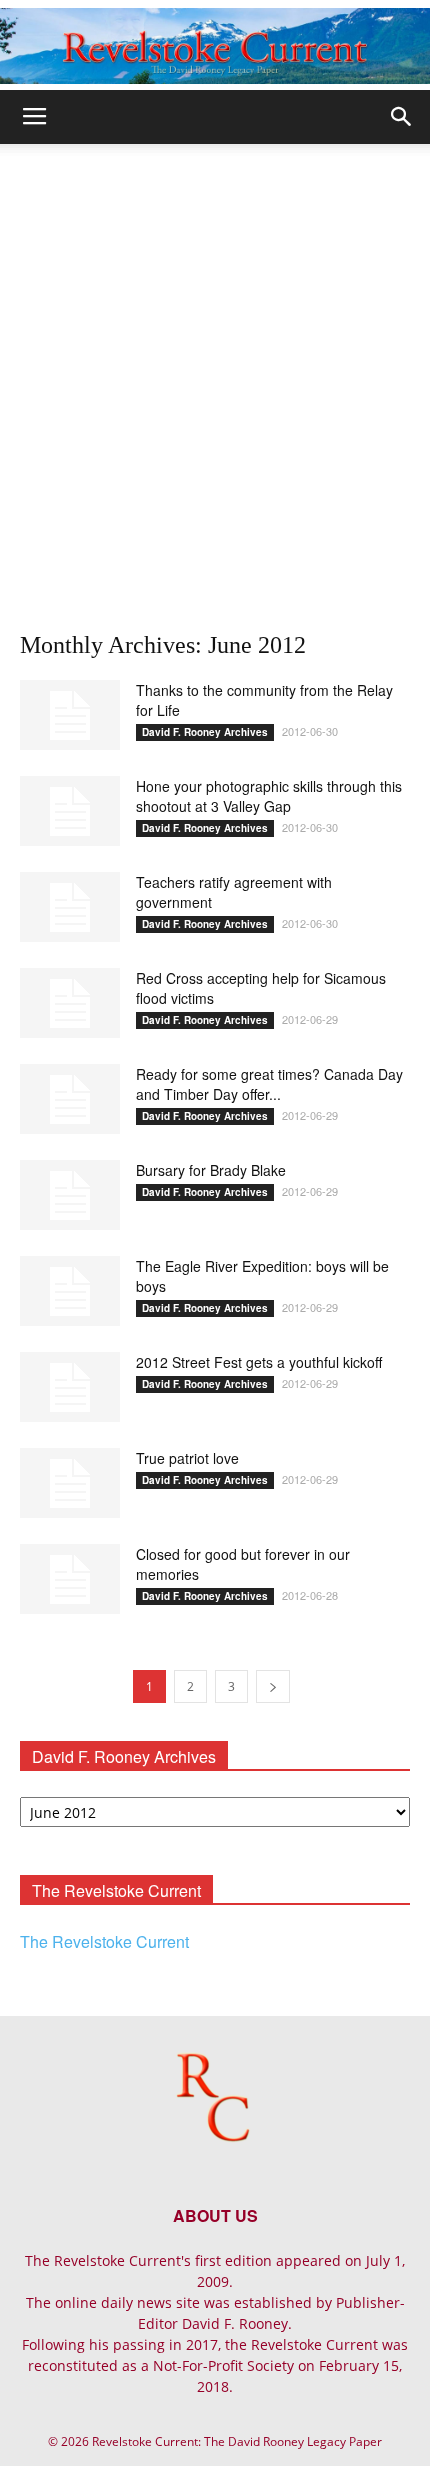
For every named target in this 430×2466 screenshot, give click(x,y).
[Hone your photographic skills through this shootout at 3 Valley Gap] (70, 811)
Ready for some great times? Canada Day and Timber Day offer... (269, 1084)
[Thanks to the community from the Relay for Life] (70, 715)
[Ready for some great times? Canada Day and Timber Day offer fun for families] (70, 1099)
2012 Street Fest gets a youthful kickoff (259, 1362)
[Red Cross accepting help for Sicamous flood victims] (70, 1003)
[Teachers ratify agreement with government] (70, 907)
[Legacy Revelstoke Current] (215, 46)
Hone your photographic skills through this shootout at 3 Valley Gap (269, 796)
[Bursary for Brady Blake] (70, 1195)
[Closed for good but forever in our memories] (70, 1579)
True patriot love (187, 1458)
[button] (402, 117)
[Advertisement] (215, 369)
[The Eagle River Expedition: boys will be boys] (70, 1291)
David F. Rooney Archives (205, 732)
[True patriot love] (70, 1483)
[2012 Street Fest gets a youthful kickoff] (70, 1387)
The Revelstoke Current (104, 1941)
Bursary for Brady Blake (211, 1170)
